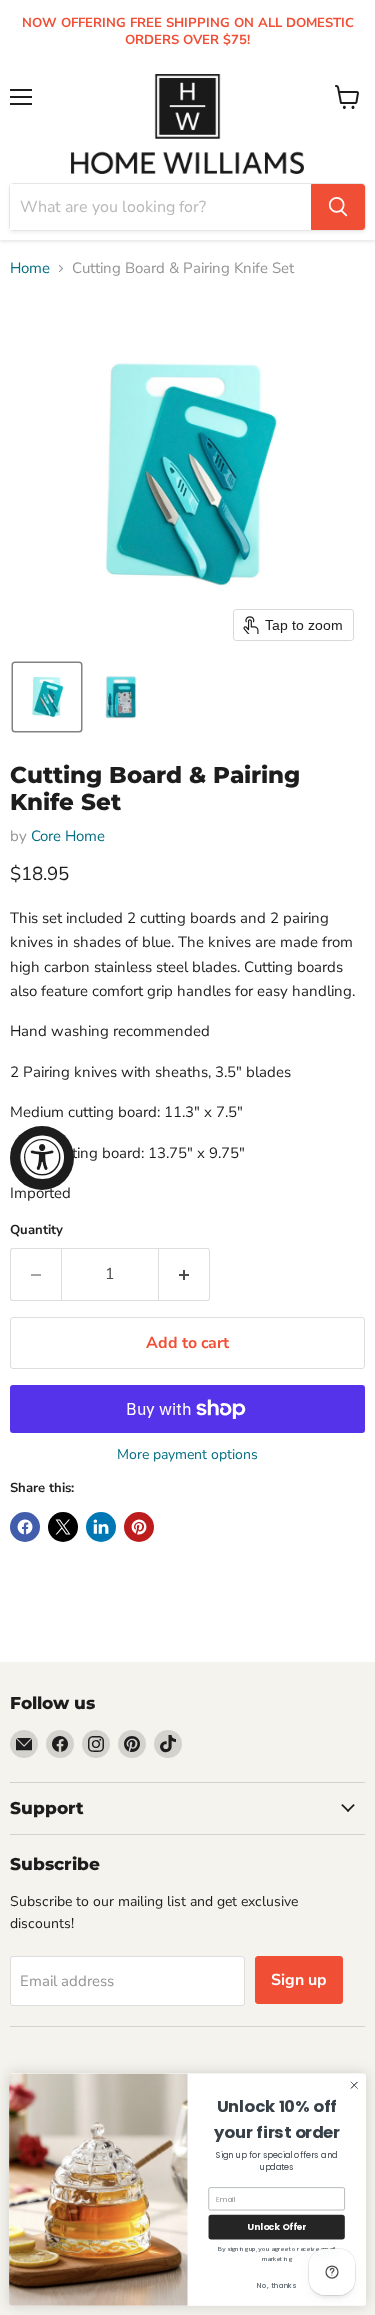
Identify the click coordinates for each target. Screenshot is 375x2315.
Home (30, 268)
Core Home (68, 836)
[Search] (338, 207)
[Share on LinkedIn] (101, 1527)
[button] (47, 697)
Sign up (299, 1980)
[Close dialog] (354, 2085)
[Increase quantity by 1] (184, 1274)
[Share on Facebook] (25, 1527)
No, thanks (276, 2285)
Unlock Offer (276, 2227)
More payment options (187, 1455)
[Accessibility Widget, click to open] (42, 1158)
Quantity (36, 1230)
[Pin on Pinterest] (139, 1527)
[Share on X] (63, 1527)
